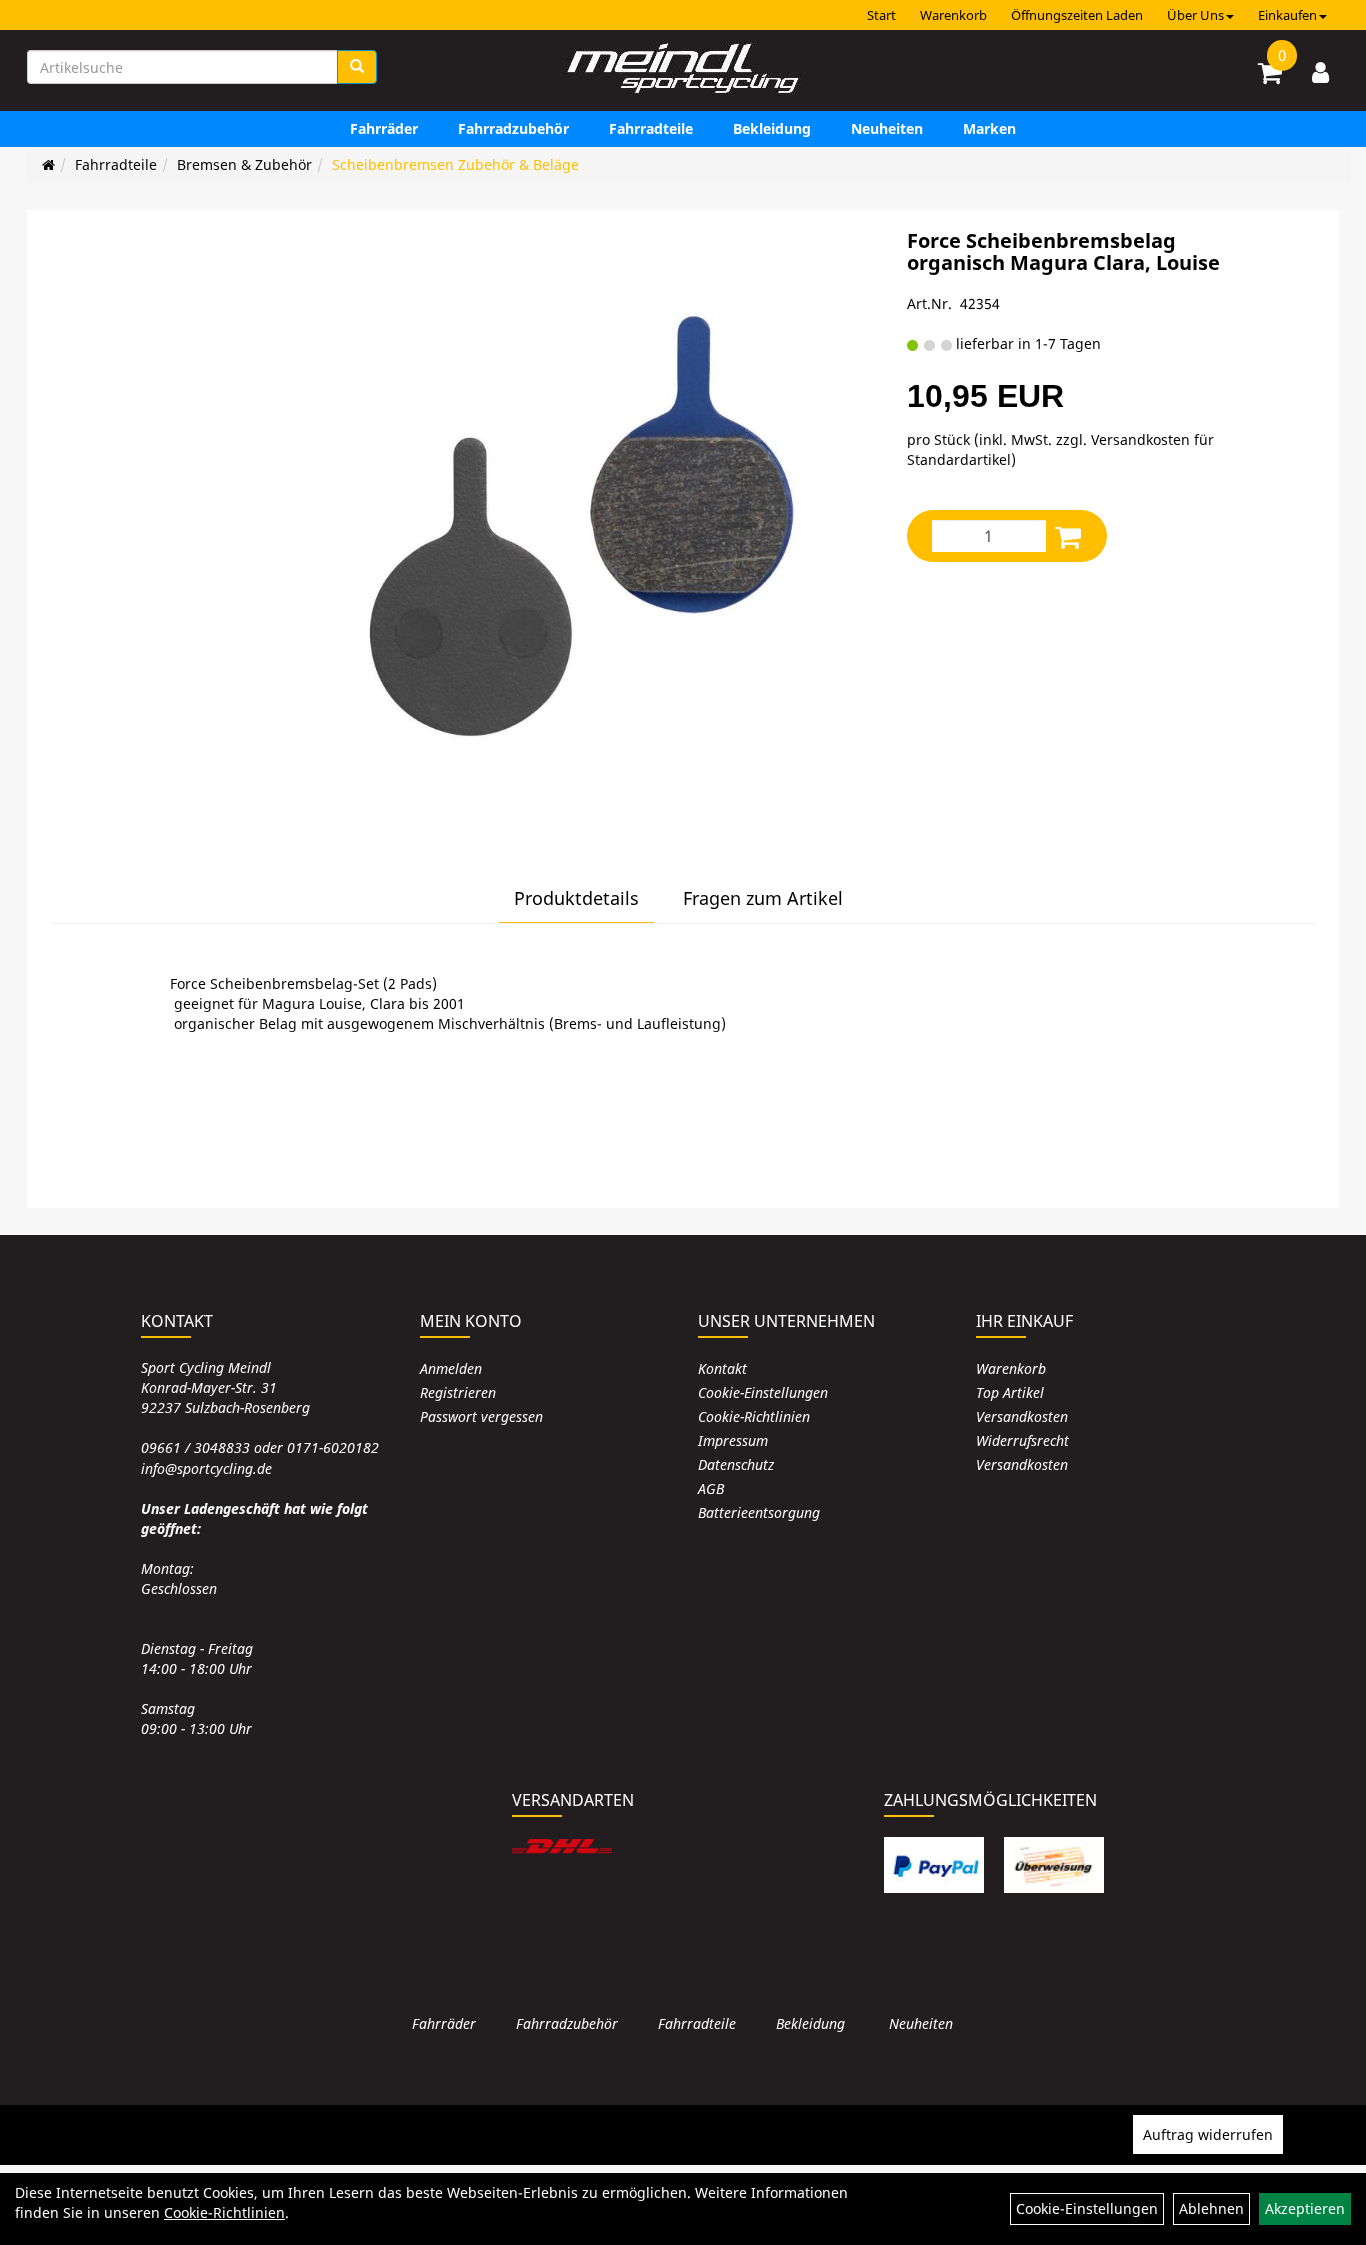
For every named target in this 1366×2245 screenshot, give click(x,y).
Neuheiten (887, 128)
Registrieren (458, 1392)
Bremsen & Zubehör (244, 164)
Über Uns (1195, 15)
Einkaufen (1287, 15)
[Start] (48, 164)
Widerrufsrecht (1022, 1440)
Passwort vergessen (481, 1416)
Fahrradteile (651, 128)
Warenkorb (953, 15)
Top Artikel (1010, 1392)
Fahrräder (384, 128)
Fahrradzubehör (513, 128)
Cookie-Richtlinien (754, 1416)
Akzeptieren (1305, 2208)
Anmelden (451, 1368)
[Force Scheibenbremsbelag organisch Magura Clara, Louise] (584, 523)
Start (881, 15)
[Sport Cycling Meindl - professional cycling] (683, 70)
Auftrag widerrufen (1208, 2134)
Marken (989, 128)
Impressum (733, 1440)
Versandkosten (1022, 1416)
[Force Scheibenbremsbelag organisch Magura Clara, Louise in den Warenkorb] (1068, 536)
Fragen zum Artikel (763, 898)
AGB (711, 1488)
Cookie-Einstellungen (763, 1392)
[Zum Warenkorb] (1270, 76)
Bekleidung (772, 128)
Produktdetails (576, 898)
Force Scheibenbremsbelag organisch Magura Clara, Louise (1063, 251)
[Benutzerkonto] (1320, 72)
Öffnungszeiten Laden (1077, 15)
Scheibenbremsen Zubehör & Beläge (455, 164)
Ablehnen (1211, 2208)
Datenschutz (736, 1464)
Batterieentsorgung (759, 1512)
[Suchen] (357, 67)
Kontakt (722, 1368)
